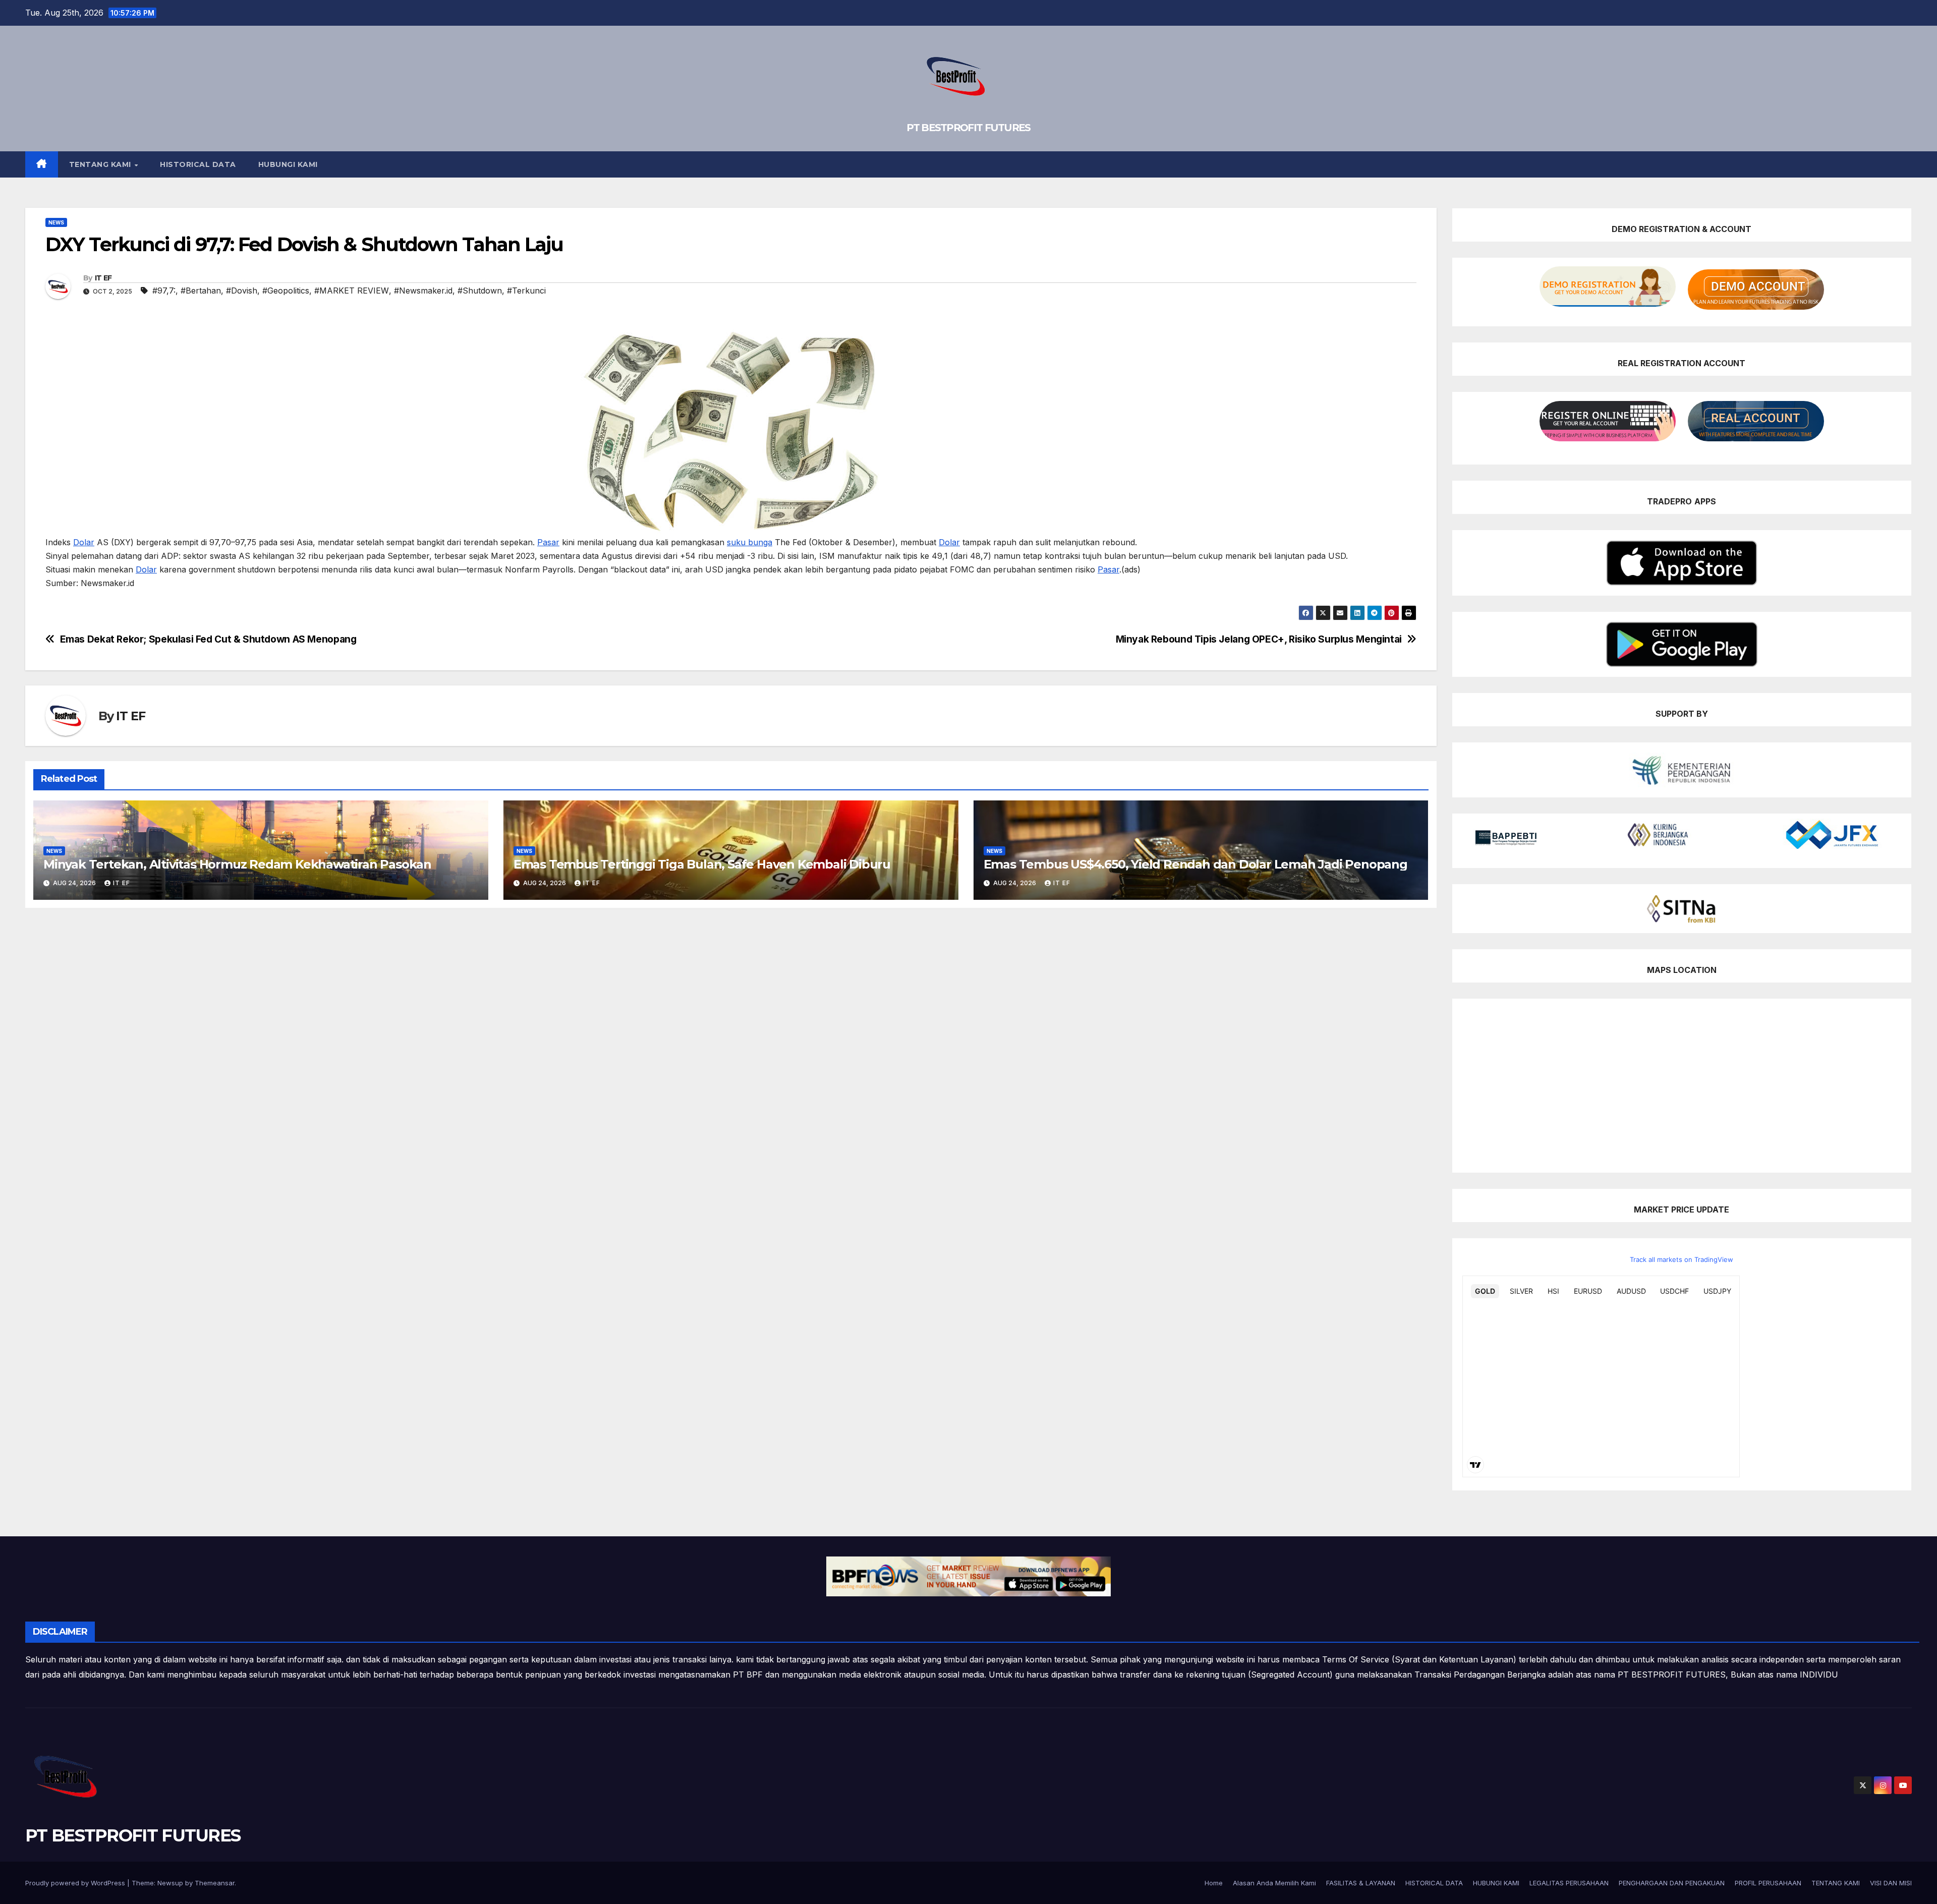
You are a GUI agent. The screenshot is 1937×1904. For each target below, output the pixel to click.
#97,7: (164, 291)
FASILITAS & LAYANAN (1361, 1883)
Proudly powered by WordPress (76, 1883)
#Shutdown (480, 291)
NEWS (56, 222)
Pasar (548, 542)
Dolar (84, 542)
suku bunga (750, 542)
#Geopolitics (286, 291)
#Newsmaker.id (423, 291)
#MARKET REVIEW (352, 291)
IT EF (103, 278)
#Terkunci (526, 291)
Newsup (170, 1883)
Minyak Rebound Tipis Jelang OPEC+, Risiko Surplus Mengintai (1259, 639)
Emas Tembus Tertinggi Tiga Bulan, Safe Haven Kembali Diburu (702, 864)
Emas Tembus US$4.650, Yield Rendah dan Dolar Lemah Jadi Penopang (1195, 864)
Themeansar (215, 1883)
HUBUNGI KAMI (288, 164)
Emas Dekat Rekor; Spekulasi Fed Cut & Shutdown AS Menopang (208, 639)
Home (1214, 1883)
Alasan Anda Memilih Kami (1274, 1883)
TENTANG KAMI (101, 164)
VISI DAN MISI (1891, 1883)
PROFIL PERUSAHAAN (1768, 1883)
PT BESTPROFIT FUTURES (968, 128)
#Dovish (242, 291)
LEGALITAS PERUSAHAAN (1569, 1883)
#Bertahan (201, 291)
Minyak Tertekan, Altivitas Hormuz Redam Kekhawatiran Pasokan (237, 864)
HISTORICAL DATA (198, 164)
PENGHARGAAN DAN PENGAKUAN (1672, 1883)
